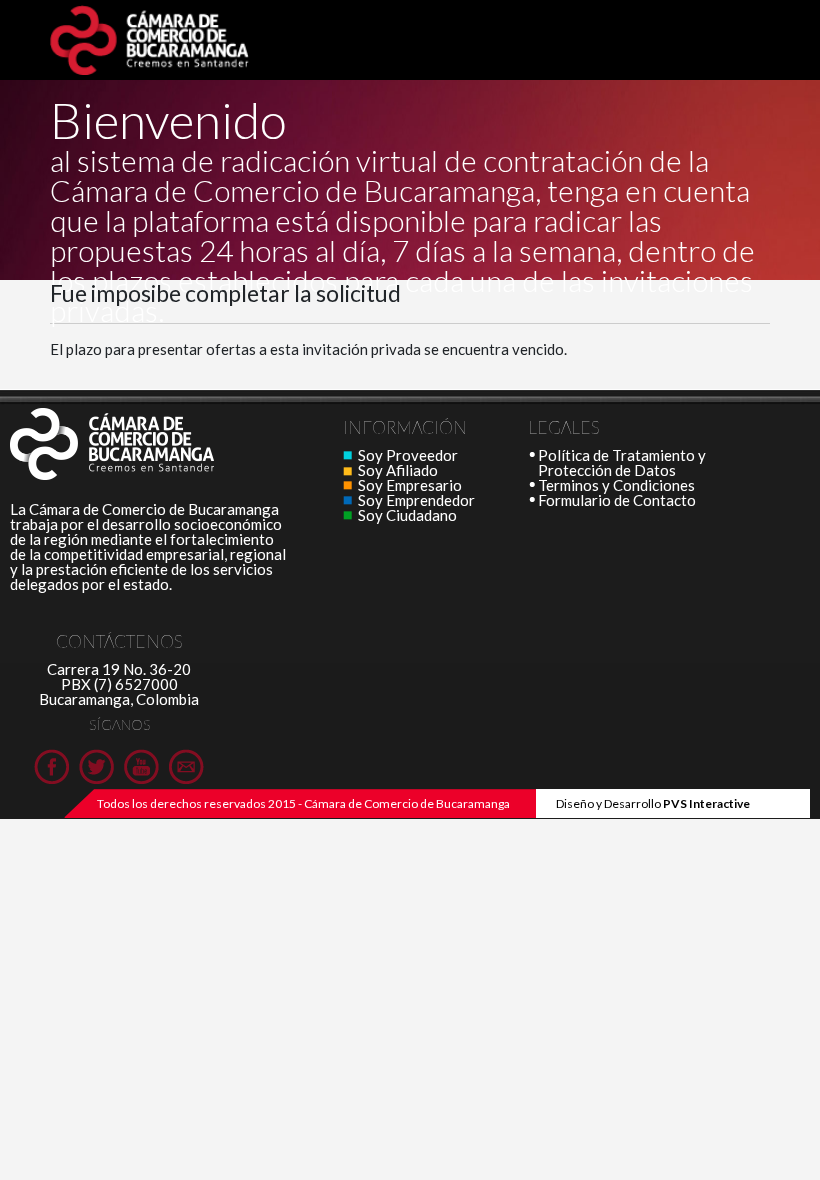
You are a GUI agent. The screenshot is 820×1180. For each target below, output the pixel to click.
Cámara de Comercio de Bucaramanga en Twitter (96, 766)
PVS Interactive (706, 803)
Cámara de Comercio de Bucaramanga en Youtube (141, 766)
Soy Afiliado (398, 470)
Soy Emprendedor (416, 500)
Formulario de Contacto (617, 500)
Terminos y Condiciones (616, 485)
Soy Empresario (410, 485)
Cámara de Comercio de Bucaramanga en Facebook (51, 766)
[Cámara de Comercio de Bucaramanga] (150, 445)
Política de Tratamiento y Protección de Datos (622, 462)
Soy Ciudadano (407, 515)
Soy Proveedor (408, 455)
